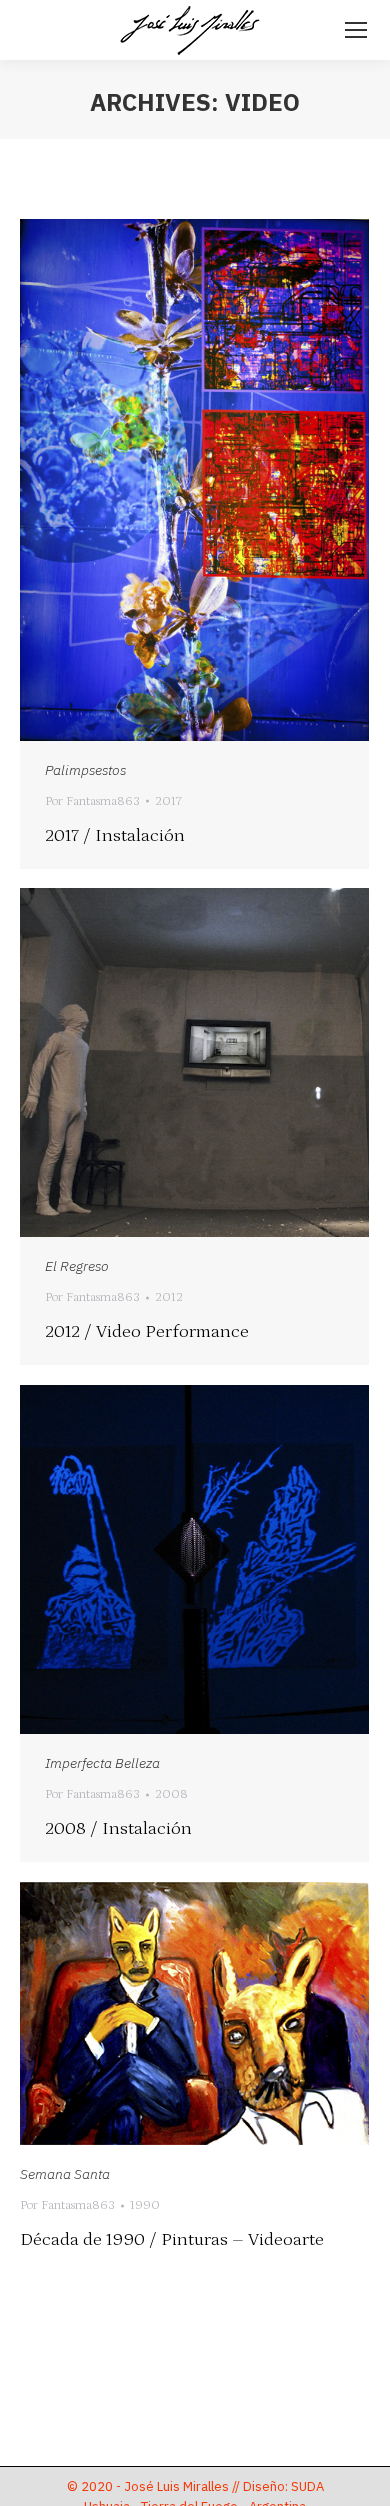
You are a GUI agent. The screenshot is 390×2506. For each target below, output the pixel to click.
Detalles (222, 480)
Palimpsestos (85, 770)
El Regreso (77, 1266)
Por (92, 801)
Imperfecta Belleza (102, 1763)
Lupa (168, 480)
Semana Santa (65, 2174)
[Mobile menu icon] (356, 30)
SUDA (307, 2486)
